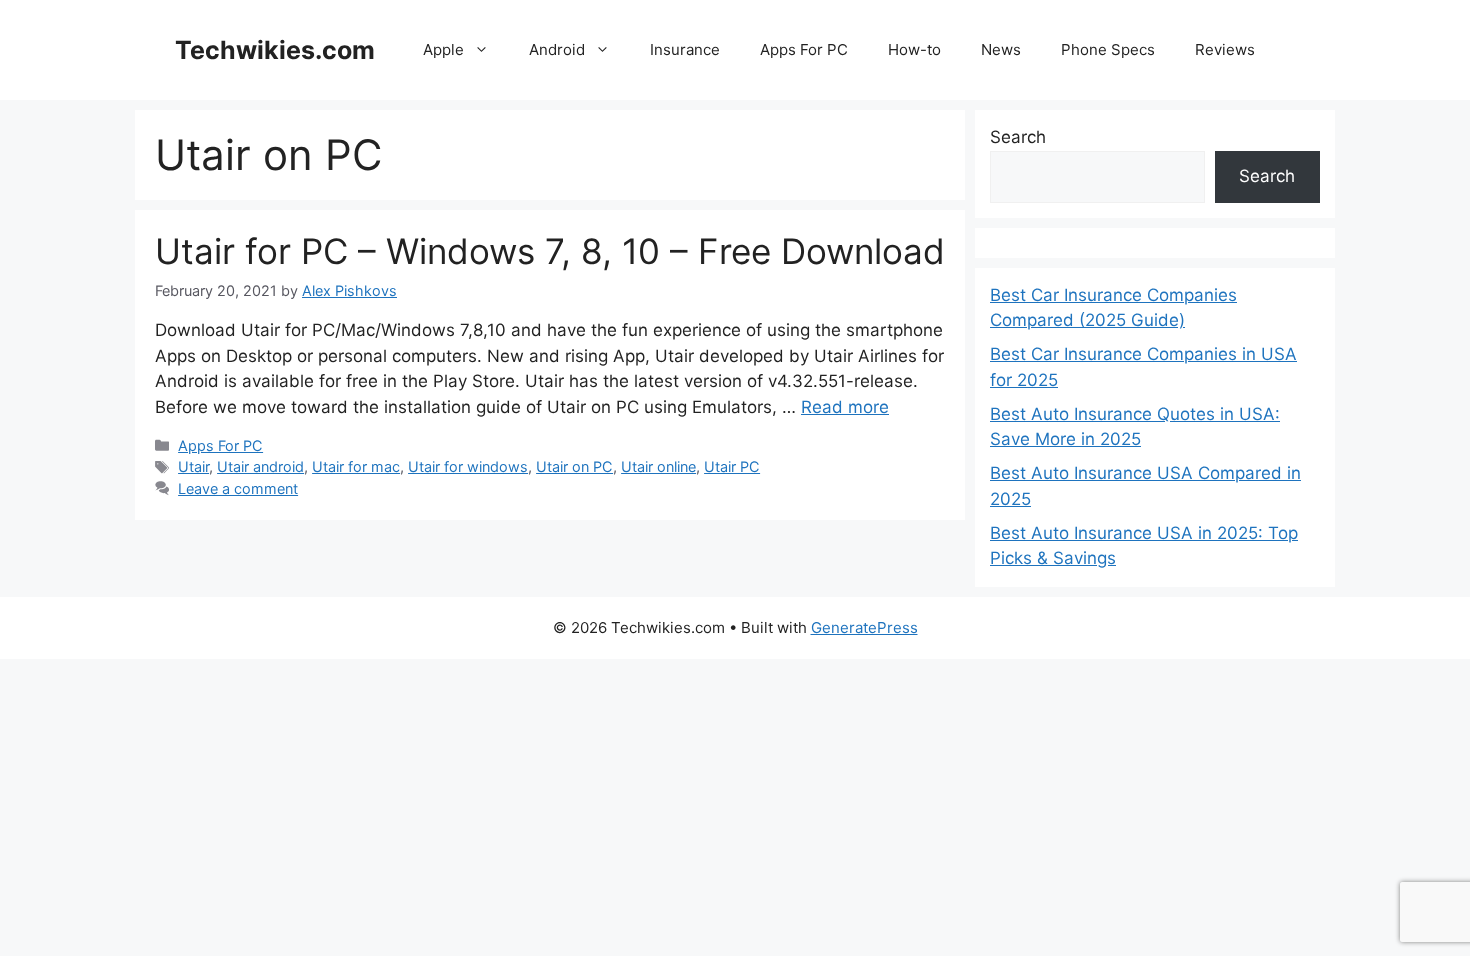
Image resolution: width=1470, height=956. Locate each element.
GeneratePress (864, 627)
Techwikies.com (275, 50)
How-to (914, 49)
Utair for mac (356, 466)
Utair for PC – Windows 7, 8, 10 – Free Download (550, 251)
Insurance (685, 49)
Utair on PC (574, 466)
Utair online (658, 466)
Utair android (260, 466)
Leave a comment (238, 488)
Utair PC (732, 466)
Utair (193, 466)
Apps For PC (804, 49)
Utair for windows (468, 466)
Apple (443, 49)
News (1001, 49)
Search (1018, 137)
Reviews (1225, 49)
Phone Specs (1108, 49)
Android (557, 49)
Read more (845, 407)
